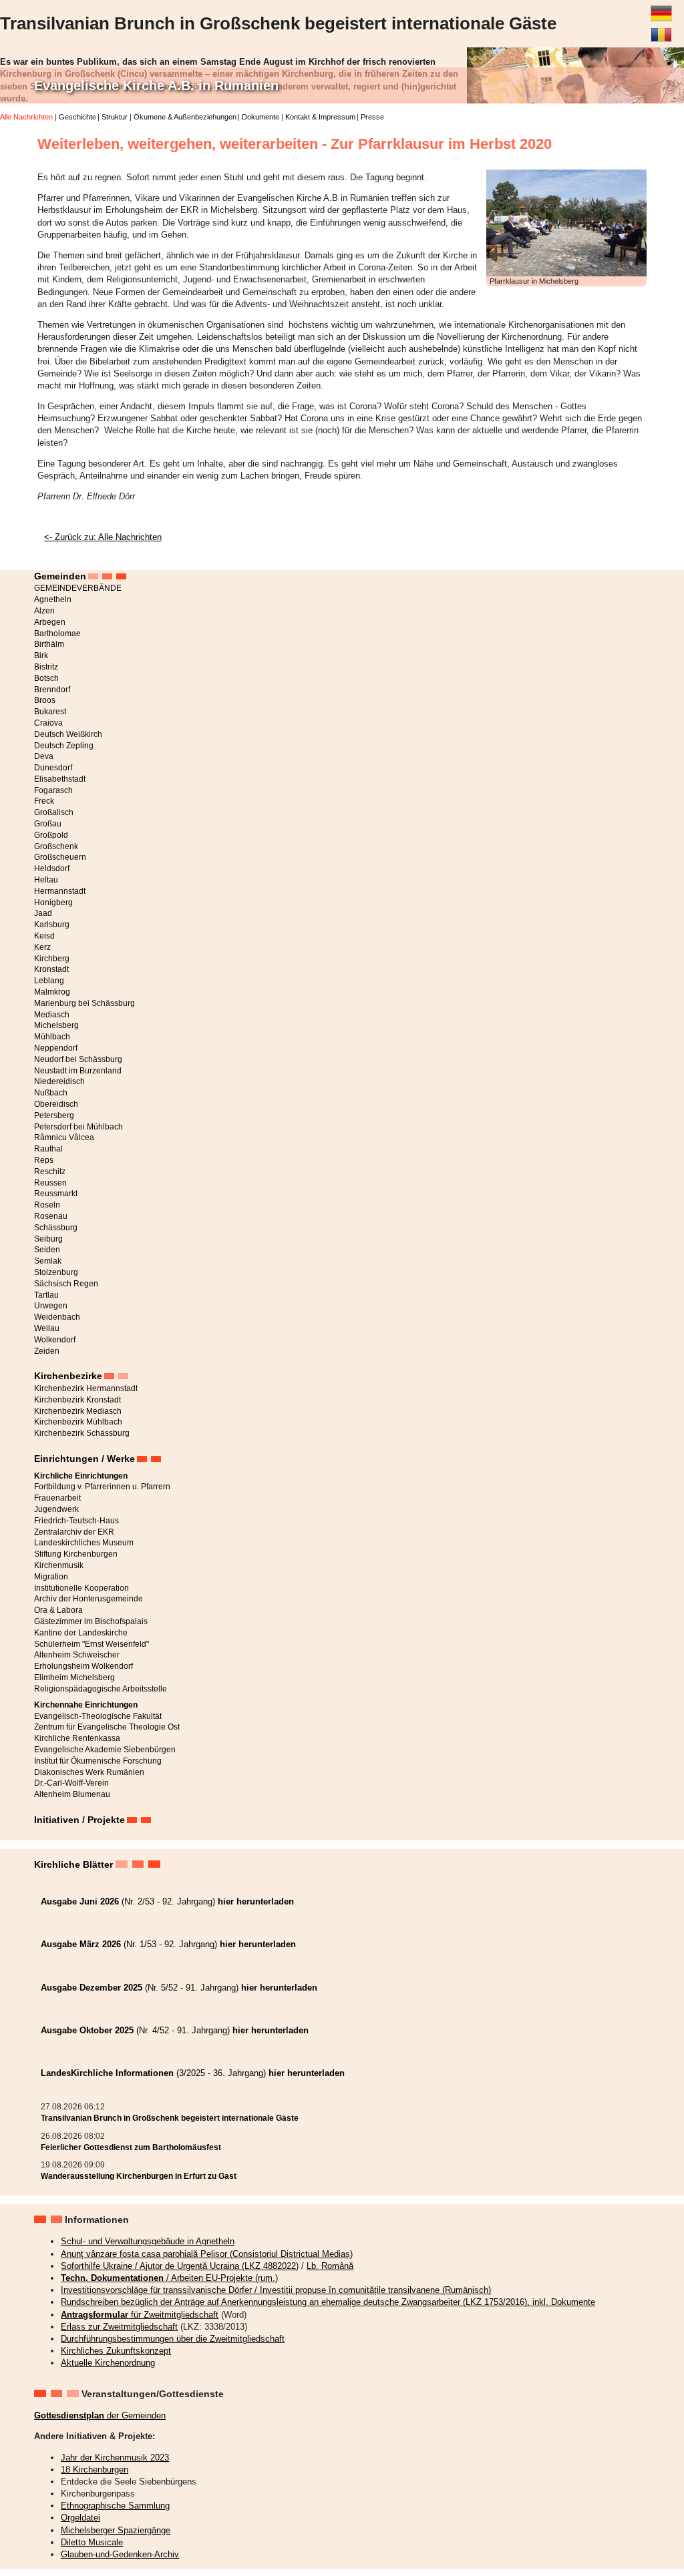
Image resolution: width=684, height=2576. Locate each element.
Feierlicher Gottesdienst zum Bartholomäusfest (131, 2147)
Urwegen (51, 1306)
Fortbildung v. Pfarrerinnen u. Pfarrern (102, 1487)
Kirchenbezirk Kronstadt (77, 1400)
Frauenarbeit (57, 1498)
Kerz (42, 947)
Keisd (44, 936)
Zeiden (47, 1351)
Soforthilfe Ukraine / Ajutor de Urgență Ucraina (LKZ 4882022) (180, 2266)
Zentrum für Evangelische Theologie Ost (107, 1727)
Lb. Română (330, 2266)
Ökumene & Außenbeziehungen (185, 117)
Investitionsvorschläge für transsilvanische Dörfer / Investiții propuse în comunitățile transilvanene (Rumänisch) (276, 2290)
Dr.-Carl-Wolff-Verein (71, 1783)
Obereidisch (56, 1104)
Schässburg (56, 1228)
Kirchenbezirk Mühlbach (78, 1422)
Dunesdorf (53, 768)
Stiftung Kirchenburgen (76, 1554)
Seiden (47, 1250)
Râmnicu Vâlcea (64, 1137)
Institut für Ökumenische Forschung (98, 1761)
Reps (44, 1160)
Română (661, 29)
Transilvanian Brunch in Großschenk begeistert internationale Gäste (170, 2118)
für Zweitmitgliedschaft (140, 2315)
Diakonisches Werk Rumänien (89, 1772)
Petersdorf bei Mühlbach (78, 1127)
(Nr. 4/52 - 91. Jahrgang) (175, 2030)
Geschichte (77, 117)
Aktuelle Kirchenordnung (108, 2363)
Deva (44, 756)
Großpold (51, 835)
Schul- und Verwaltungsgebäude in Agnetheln (148, 2241)
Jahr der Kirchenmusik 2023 (115, 2458)
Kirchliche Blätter (73, 1864)
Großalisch (54, 812)
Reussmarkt (56, 1194)
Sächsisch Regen (66, 1284)
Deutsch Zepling (64, 746)
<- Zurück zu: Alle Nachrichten (103, 537)
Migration (51, 1577)
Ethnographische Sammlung (115, 2506)
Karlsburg (52, 925)
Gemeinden (60, 576)
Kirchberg (52, 959)
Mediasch (52, 1015)
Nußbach (51, 1093)
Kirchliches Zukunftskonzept (116, 2351)
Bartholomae (57, 633)
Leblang (49, 981)
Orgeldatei (80, 2518)
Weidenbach (57, 1317)
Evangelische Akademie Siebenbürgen (105, 1750)
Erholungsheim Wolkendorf (83, 1666)
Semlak (48, 1261)
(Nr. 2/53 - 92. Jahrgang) (167, 1901)
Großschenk (56, 846)
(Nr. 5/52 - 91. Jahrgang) (179, 1988)
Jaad (43, 913)
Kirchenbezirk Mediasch (78, 1411)
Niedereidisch (59, 1081)
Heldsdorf (52, 868)
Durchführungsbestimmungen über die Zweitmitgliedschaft (173, 2339)
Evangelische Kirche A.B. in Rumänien (156, 85)
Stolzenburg (56, 1272)
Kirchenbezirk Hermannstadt (86, 1388)
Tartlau (46, 1295)
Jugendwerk (56, 1509)
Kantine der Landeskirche (81, 1633)
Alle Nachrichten (26, 117)
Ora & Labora (58, 1610)
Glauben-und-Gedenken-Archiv (120, 2554)
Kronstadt (51, 969)
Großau (48, 824)
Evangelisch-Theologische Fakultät (98, 1716)
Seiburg (48, 1239)
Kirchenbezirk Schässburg (82, 1433)
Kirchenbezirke (68, 1376)
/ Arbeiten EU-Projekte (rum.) (169, 2278)
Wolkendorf (55, 1340)
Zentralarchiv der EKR (74, 1532)
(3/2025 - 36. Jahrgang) (193, 2073)
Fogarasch (53, 790)
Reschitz (50, 1172)
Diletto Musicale (92, 2542)
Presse (372, 117)
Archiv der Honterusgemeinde (89, 1599)
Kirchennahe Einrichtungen (86, 1705)
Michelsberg (56, 1025)
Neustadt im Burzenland (78, 1071)
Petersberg (54, 1115)
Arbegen (50, 622)
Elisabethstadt (60, 779)
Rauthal (48, 1149)
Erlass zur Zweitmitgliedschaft (119, 2327)
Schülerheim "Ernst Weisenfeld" (92, 1644)
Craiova (48, 723)
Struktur (115, 117)
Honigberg (53, 903)
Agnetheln (53, 599)
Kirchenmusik (59, 1565)
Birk (41, 656)
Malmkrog (52, 992)
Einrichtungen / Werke (84, 1459)
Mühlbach (52, 1037)
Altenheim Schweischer (77, 1655)
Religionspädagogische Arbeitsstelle (101, 1689)
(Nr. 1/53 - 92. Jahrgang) (168, 1944)
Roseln (47, 1205)
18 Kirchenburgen (95, 2470)
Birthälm (49, 644)
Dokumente (261, 117)
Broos (45, 700)
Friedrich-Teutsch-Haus (76, 1521)
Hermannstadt (60, 891)
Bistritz (46, 667)
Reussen (50, 1183)
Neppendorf (56, 1048)
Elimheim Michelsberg (74, 1678)
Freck (44, 801)
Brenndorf (52, 690)
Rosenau (51, 1216)
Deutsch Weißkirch (68, 734)
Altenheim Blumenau (72, 1794)
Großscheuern (60, 857)
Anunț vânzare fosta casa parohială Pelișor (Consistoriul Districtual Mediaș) (207, 2254)
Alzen (44, 611)
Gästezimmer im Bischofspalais (91, 1621)
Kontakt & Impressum (320, 117)
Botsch (46, 678)
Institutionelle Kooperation (81, 1588)
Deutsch (661, 8)
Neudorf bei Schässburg (78, 1059)
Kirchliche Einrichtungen (81, 1476)
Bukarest (50, 712)
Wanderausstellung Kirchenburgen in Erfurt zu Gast (139, 2176)
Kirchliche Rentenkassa (77, 1738)
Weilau (47, 1328)
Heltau (46, 880)
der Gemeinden (100, 2415)
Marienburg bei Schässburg (84, 1003)
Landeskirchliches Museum (84, 1543)
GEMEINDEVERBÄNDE (78, 588)
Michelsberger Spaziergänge (116, 2530)
